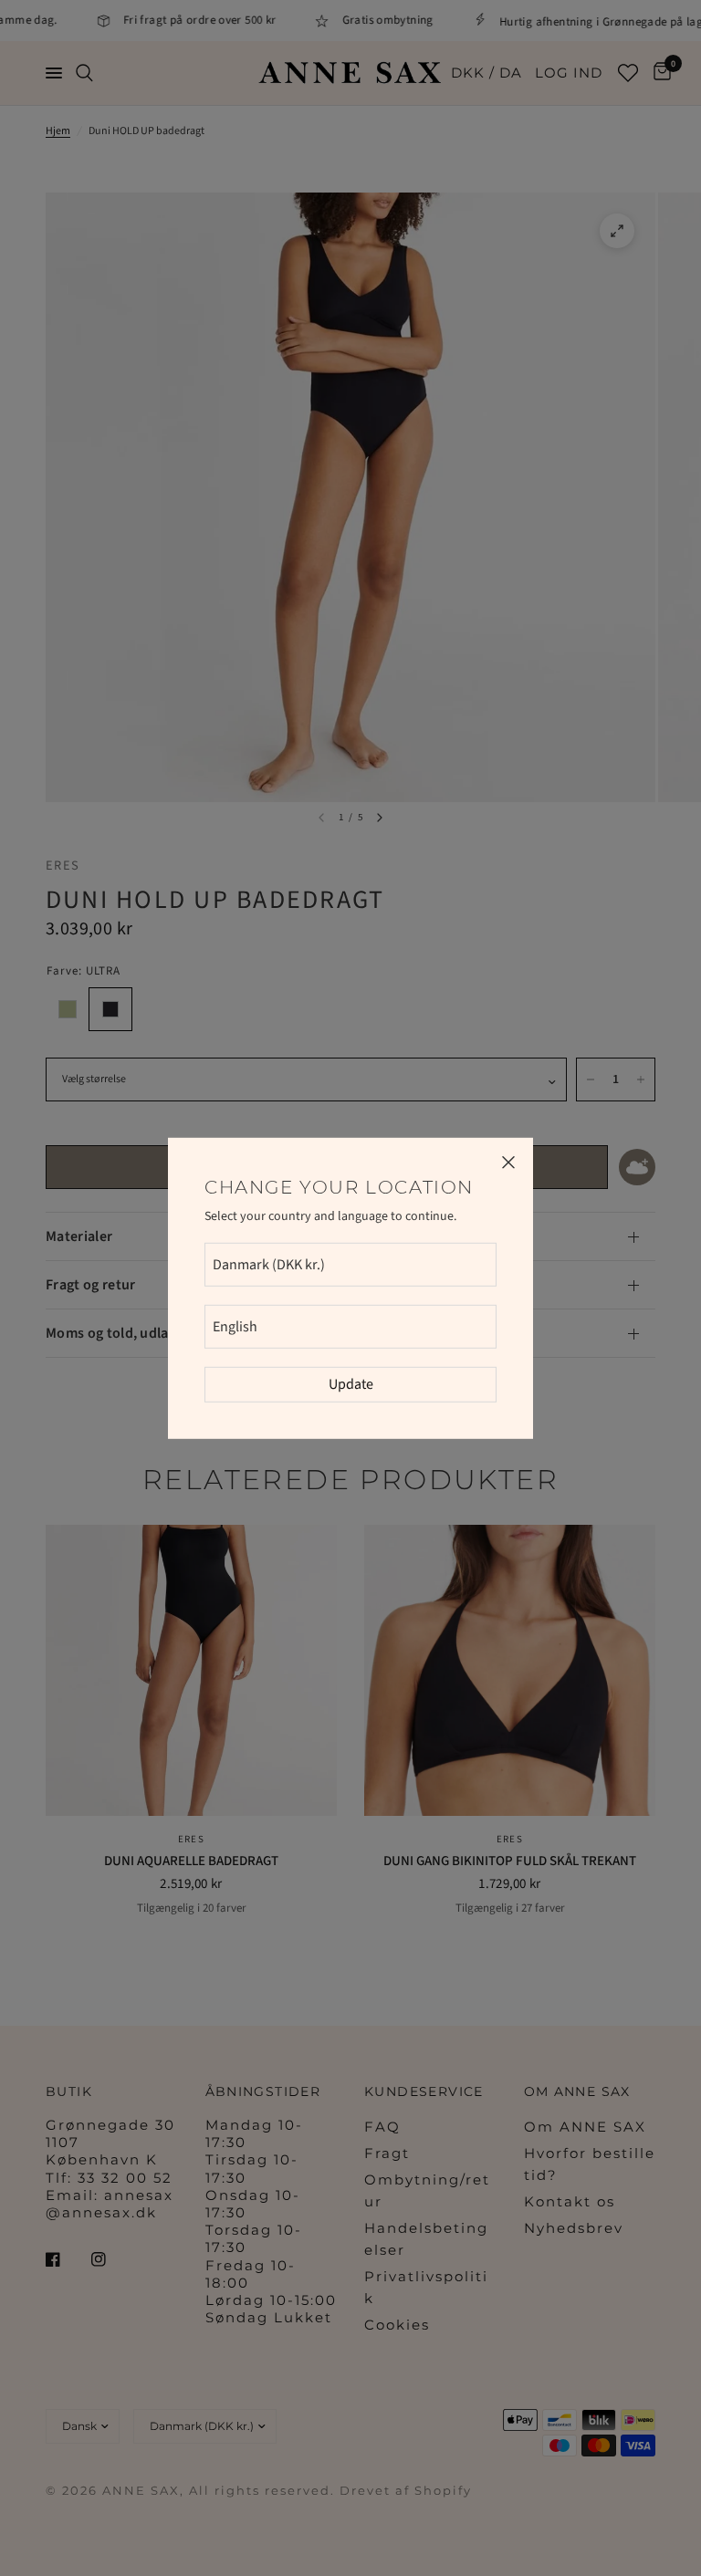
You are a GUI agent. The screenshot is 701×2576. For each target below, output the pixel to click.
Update (351, 1384)
